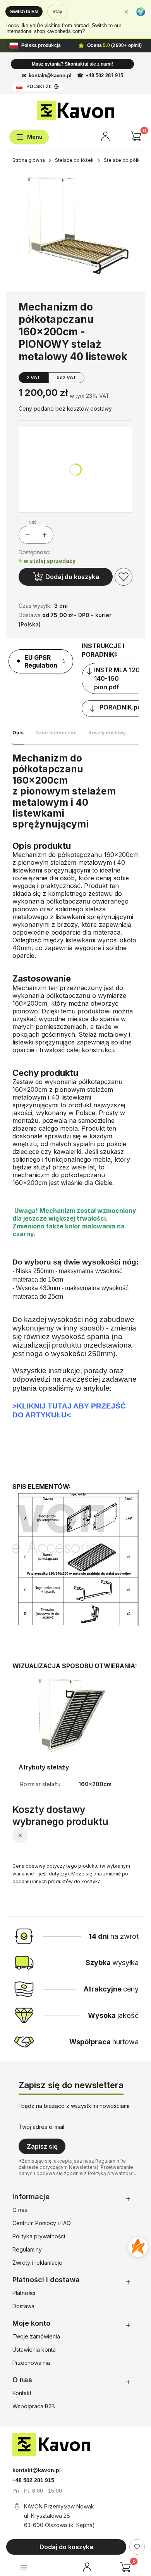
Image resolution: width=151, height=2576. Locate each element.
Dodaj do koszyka (72, 577)
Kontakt (22, 2393)
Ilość (32, 522)
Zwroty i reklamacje (37, 2263)
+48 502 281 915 (104, 75)
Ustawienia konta (34, 2350)
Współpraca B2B (34, 2406)
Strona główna (29, 160)
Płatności (24, 2293)
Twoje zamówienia (36, 2336)
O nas (20, 2210)
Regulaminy (27, 2249)
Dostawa (23, 2306)
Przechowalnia (31, 2363)
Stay (57, 11)
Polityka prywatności (39, 2236)
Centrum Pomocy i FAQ (42, 2223)
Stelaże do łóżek (74, 160)
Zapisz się (42, 2146)
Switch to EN (24, 12)
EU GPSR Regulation (41, 661)
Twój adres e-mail (41, 2127)
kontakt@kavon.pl (50, 75)
